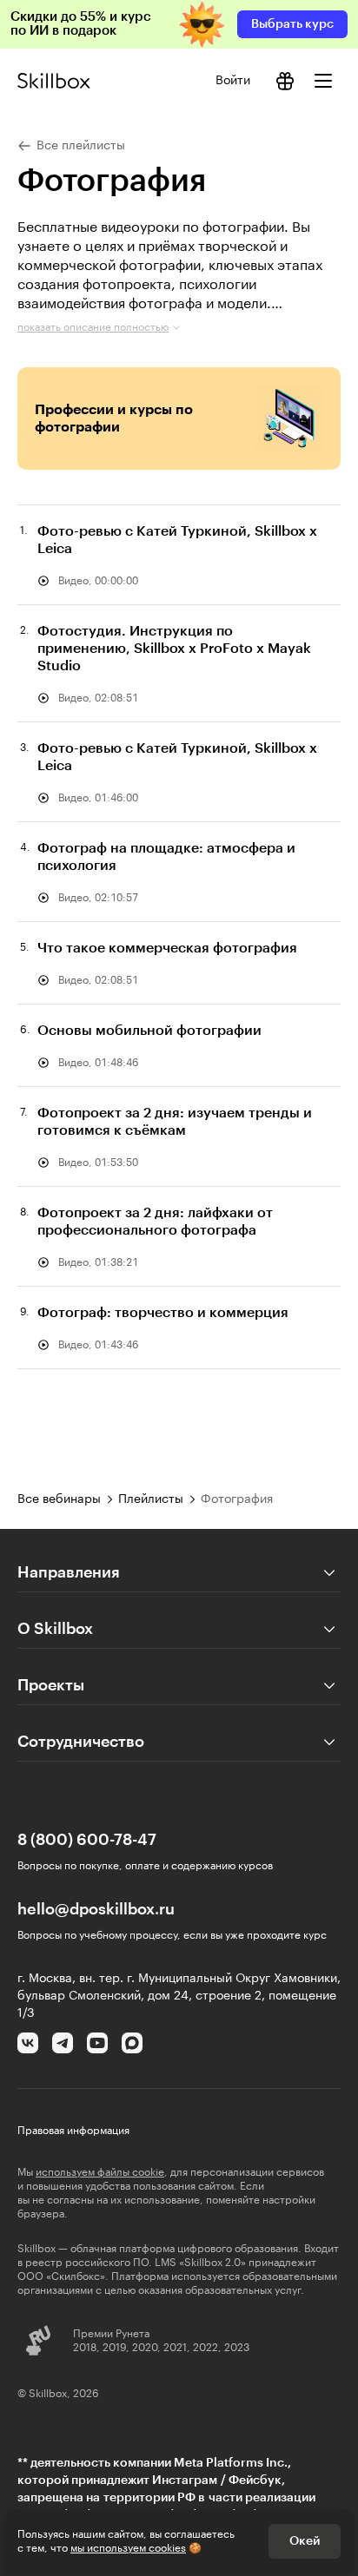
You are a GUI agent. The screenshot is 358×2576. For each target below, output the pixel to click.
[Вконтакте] (28, 2043)
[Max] (132, 2043)
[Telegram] (63, 2043)
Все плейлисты (81, 146)
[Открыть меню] (323, 81)
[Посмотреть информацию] (285, 81)
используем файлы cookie (100, 2172)
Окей (305, 2541)
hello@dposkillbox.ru (96, 1909)
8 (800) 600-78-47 (87, 1840)
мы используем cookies (128, 2548)
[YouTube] (97, 2043)
